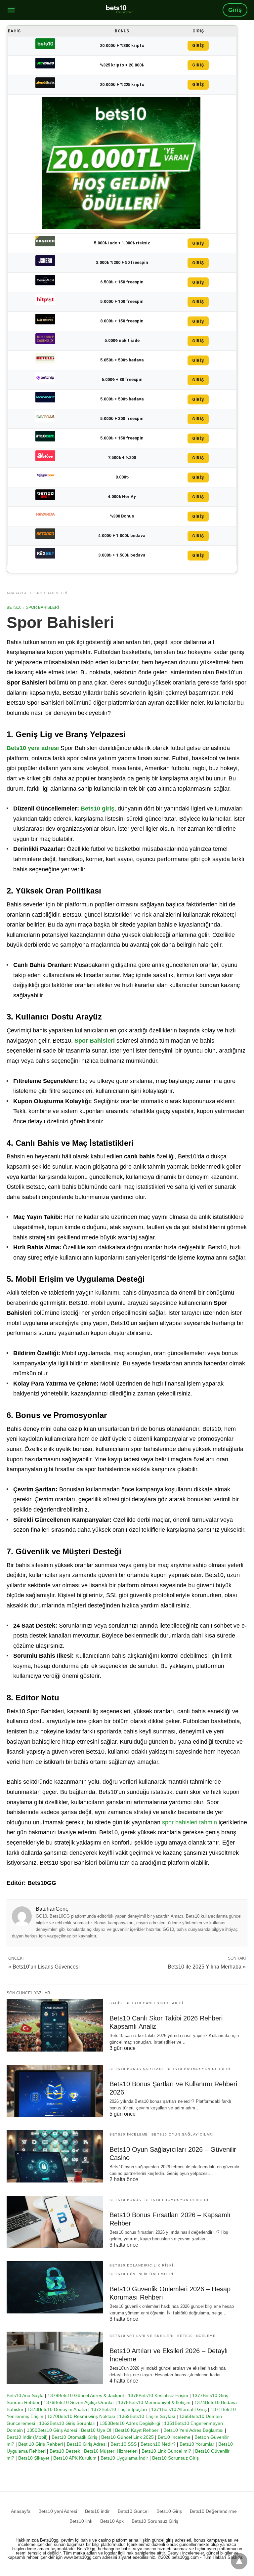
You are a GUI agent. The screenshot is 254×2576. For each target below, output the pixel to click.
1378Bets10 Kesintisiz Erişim (158, 2395)
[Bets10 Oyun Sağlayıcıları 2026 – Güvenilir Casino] (55, 2156)
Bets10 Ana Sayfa (25, 2395)
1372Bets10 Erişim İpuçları (119, 2409)
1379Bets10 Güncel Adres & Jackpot (86, 2395)
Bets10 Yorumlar (197, 2444)
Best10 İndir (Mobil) (27, 2437)
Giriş (235, 10)
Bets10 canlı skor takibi (155, 2003)
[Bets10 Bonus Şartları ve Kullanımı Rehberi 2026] (55, 2091)
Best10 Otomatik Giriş (74, 2437)
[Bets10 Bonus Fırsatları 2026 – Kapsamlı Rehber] (55, 2222)
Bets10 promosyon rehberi (199, 2069)
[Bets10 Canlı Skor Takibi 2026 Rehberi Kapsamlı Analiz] (55, 2025)
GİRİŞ (198, 46)
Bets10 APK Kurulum (75, 2458)
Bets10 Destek (65, 2451)
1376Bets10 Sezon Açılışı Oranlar (79, 2402)
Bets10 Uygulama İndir (124, 2458)
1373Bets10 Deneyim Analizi (57, 2409)
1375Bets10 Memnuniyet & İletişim (154, 2402)
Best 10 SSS (124, 2444)
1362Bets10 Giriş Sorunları (67, 2423)
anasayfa (17, 593)
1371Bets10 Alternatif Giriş (179, 2409)
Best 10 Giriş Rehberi (41, 2444)
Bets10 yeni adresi (33, 748)
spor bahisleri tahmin (190, 1822)
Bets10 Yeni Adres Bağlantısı (193, 2430)
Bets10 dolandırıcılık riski (142, 2265)
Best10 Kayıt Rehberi (137, 2430)
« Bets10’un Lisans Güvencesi (44, 1967)
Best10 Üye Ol (96, 2430)
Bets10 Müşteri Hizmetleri (111, 2451)
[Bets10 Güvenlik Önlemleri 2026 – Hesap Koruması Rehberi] (55, 2287)
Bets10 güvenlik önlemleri (142, 2274)
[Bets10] (119, 9)
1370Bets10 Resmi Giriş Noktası (81, 2416)
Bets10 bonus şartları (136, 2069)
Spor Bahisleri (95, 1041)
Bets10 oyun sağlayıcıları (183, 2134)
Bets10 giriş (98, 809)
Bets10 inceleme (129, 2134)
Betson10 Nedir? (158, 2444)
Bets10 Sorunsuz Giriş (175, 2458)
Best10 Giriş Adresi (87, 2444)
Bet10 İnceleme (174, 2437)
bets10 (14, 607)
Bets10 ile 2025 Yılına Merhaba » (207, 1967)
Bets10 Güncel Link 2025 (127, 2437)
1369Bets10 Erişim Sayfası (147, 2416)
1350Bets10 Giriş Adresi (52, 2430)
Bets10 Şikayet (34, 2458)
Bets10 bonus (125, 2200)
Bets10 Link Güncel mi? (166, 2451)
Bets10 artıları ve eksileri (142, 2336)
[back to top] (239, 2561)
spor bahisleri (51, 593)
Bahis (116, 2003)
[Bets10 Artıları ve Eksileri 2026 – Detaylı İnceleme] (55, 2358)
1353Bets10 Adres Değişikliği (130, 2423)
